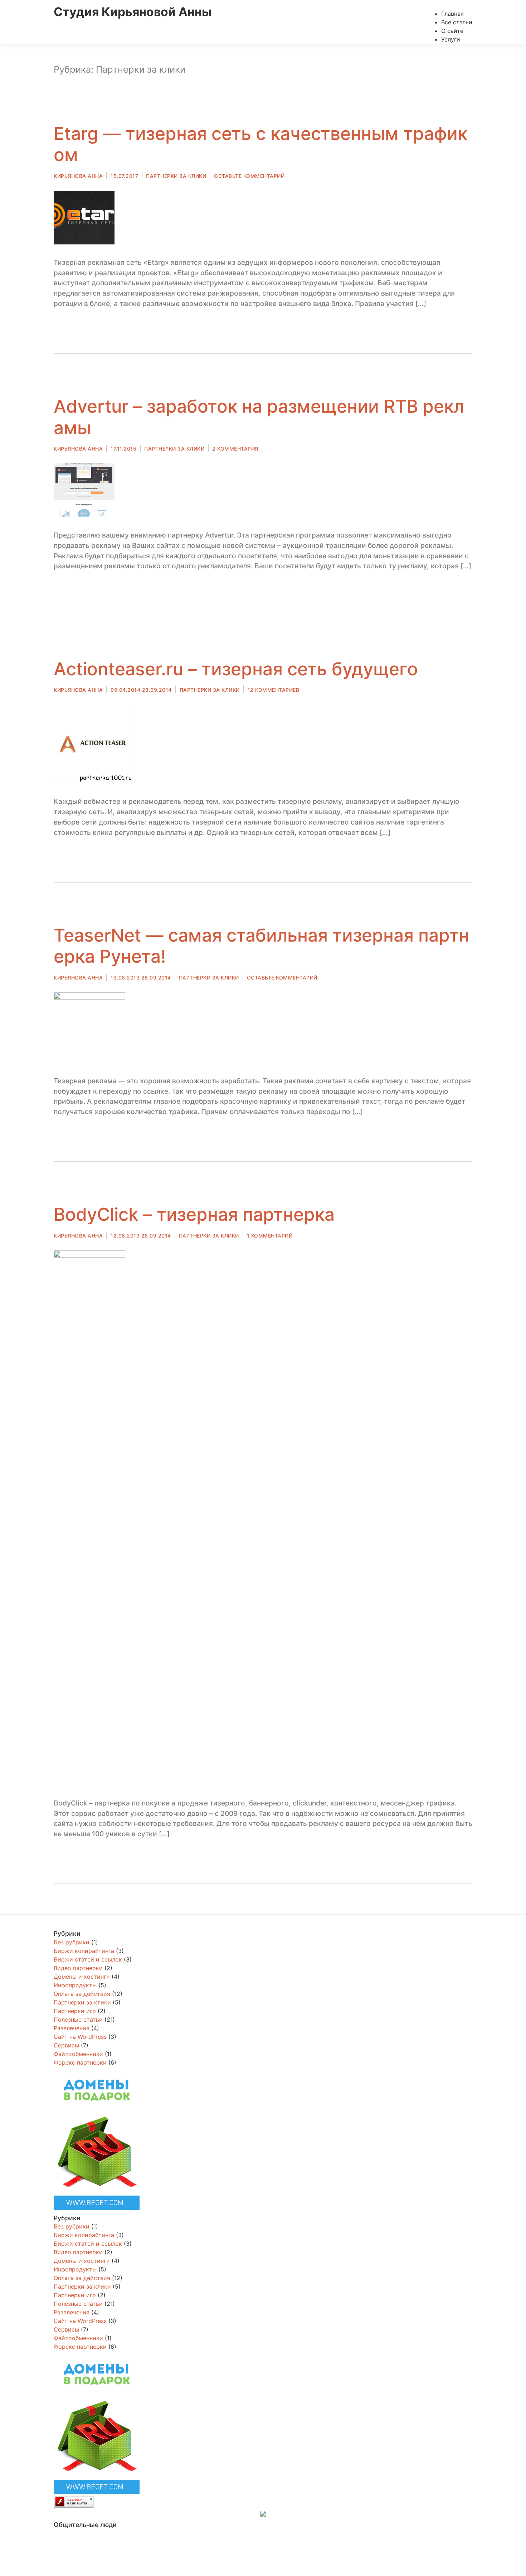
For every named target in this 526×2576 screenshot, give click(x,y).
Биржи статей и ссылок (88, 1959)
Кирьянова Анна (78, 176)
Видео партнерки (78, 1968)
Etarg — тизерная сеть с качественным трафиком (260, 144)
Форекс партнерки (80, 2062)
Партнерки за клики (176, 176)
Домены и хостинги (82, 1977)
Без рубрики (72, 1942)
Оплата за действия (82, 1994)
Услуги (451, 39)
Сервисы (66, 2045)
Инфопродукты (75, 1985)
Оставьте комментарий (249, 176)
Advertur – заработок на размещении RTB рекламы (259, 417)
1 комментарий (270, 1236)
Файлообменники (78, 2054)
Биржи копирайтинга (84, 1951)
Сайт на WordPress (80, 2037)
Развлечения (72, 2028)
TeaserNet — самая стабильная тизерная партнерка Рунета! (261, 946)
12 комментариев (274, 690)
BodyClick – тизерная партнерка (194, 1214)
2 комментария (235, 449)
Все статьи (457, 22)
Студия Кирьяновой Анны (133, 12)
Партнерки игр (75, 2011)
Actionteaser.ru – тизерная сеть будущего (236, 669)
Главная (452, 14)
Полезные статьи (78, 2020)
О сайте (452, 31)
